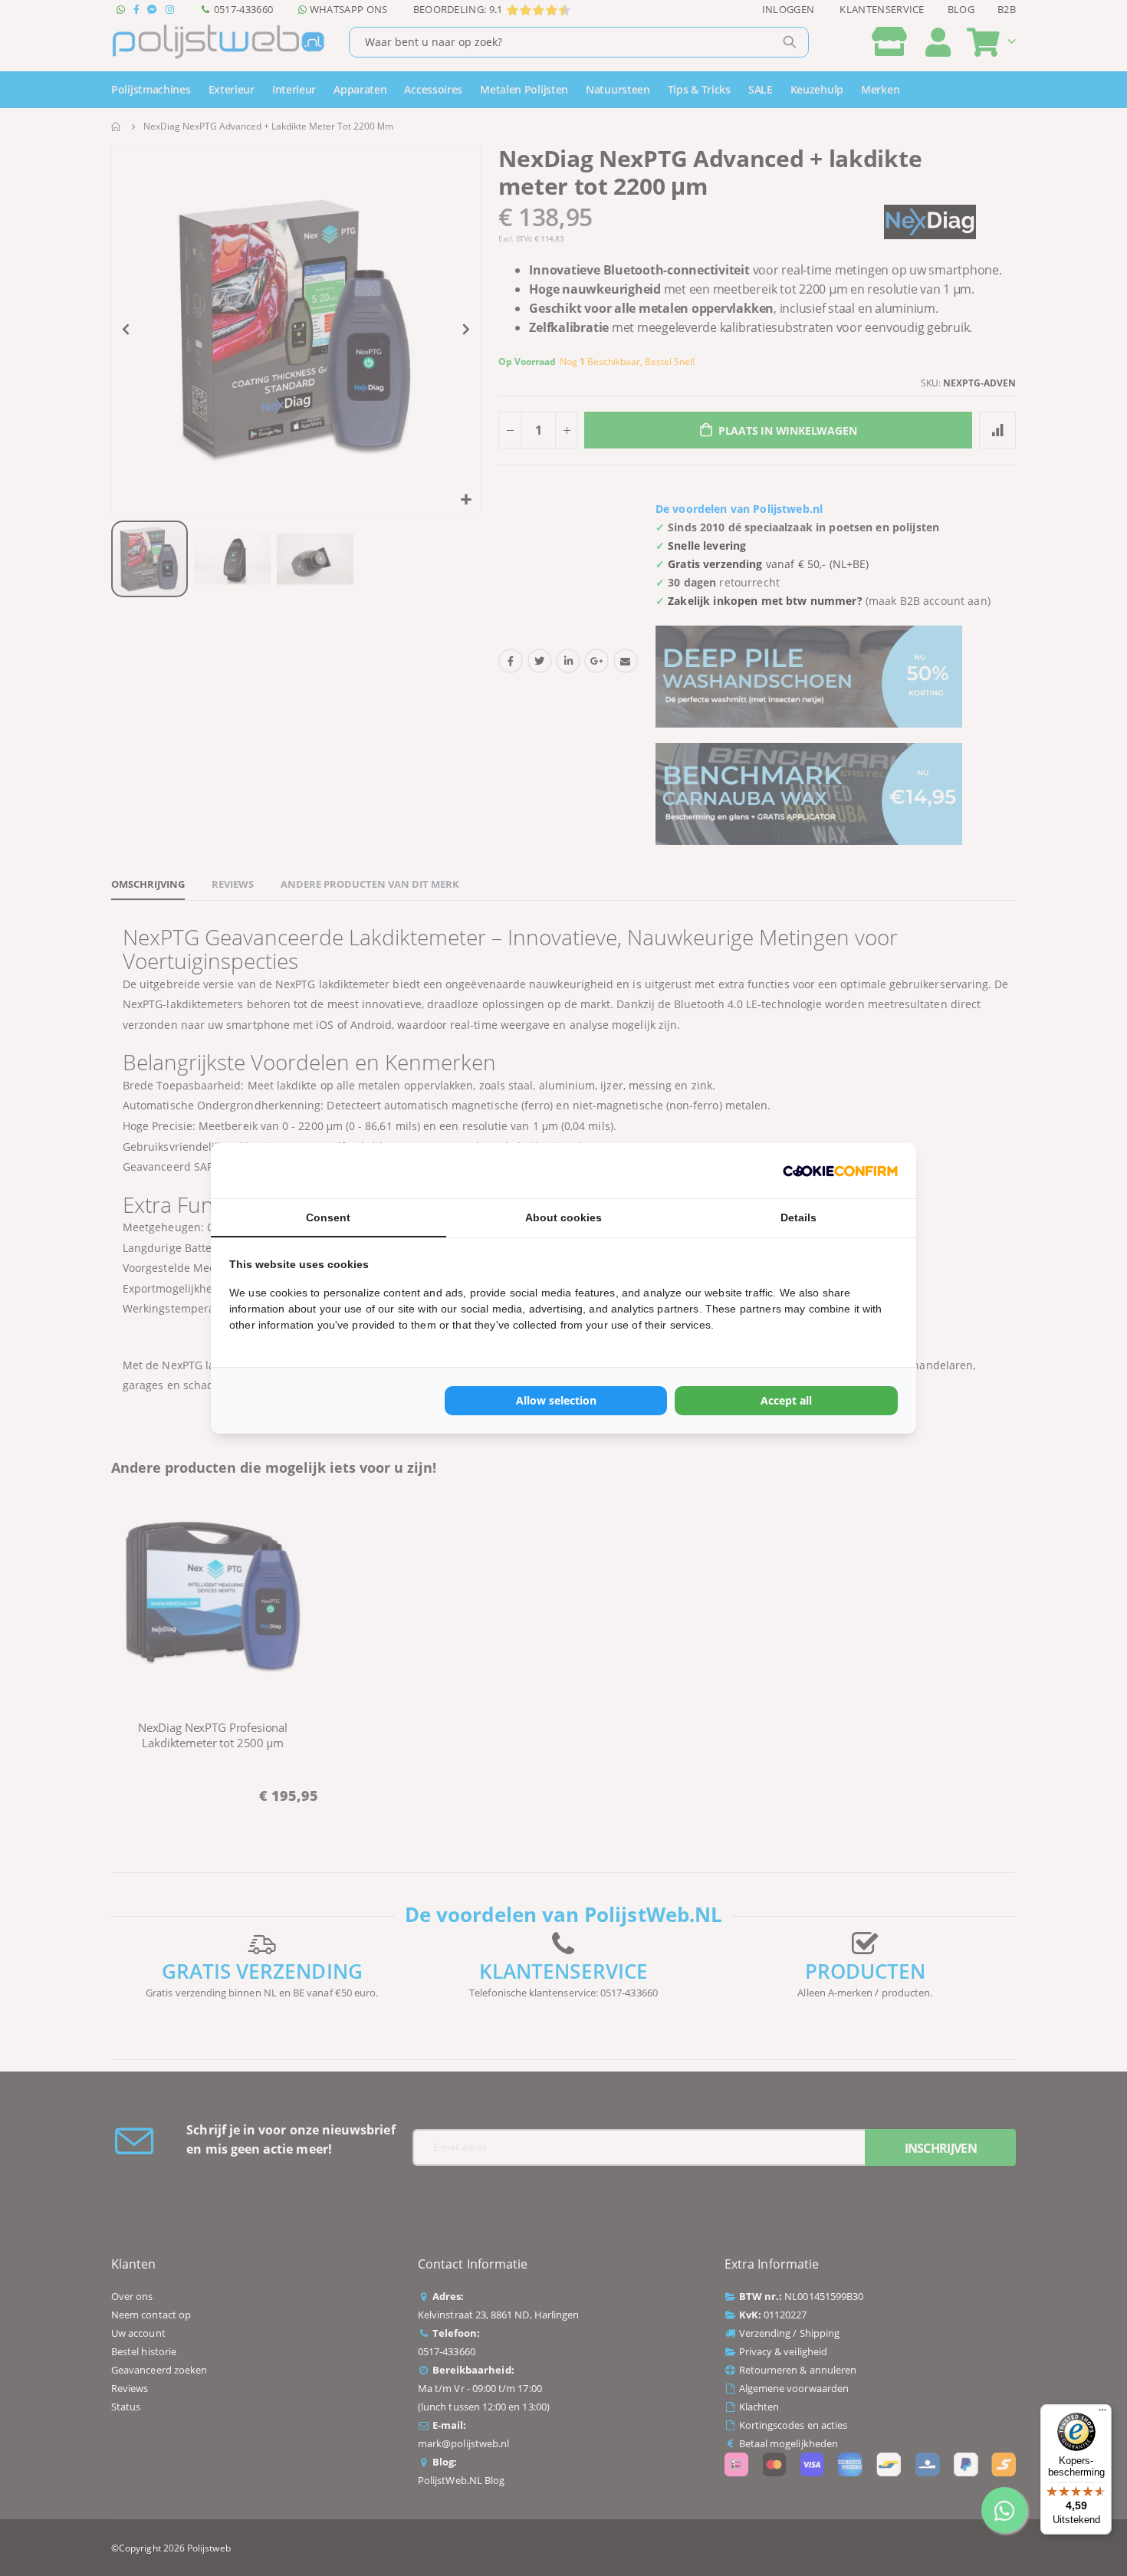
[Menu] (1102, 2413)
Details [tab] (798, 1217)
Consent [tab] (328, 1217)
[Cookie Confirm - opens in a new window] (840, 1171)
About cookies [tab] (563, 1217)
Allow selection (556, 1400)
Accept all (786, 1400)
